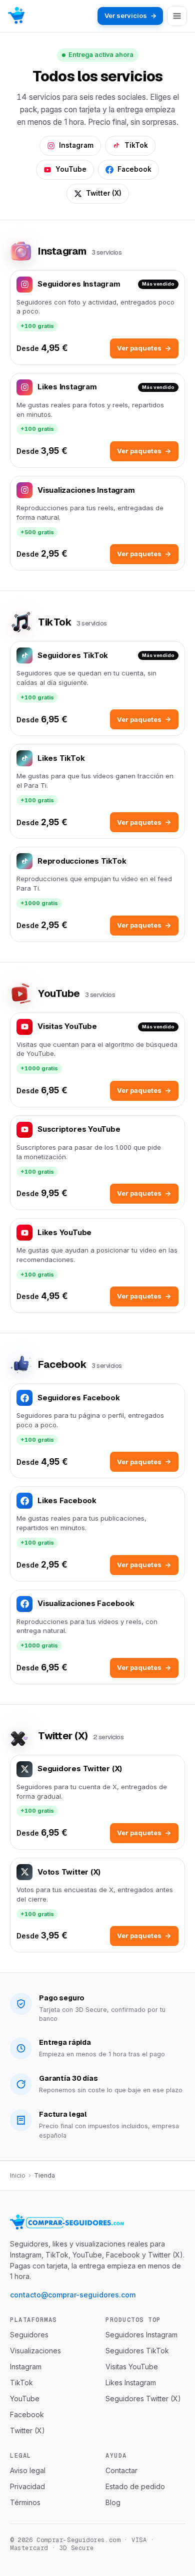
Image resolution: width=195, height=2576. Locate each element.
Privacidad (27, 2486)
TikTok (136, 145)
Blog (113, 2502)
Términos (25, 2502)
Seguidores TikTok (137, 2351)
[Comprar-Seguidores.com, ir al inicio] (16, 16)
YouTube (71, 169)
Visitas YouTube (132, 2367)
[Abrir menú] (177, 16)
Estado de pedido (135, 2486)
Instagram (76, 145)
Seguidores (29, 2335)
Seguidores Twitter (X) (143, 2399)
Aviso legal (28, 2470)
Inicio (18, 2175)
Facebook (134, 169)
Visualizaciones (35, 2351)
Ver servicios (126, 15)
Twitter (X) (104, 193)
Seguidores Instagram (141, 2335)
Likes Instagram (131, 2383)
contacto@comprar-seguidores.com (73, 2295)
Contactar (121, 2470)
